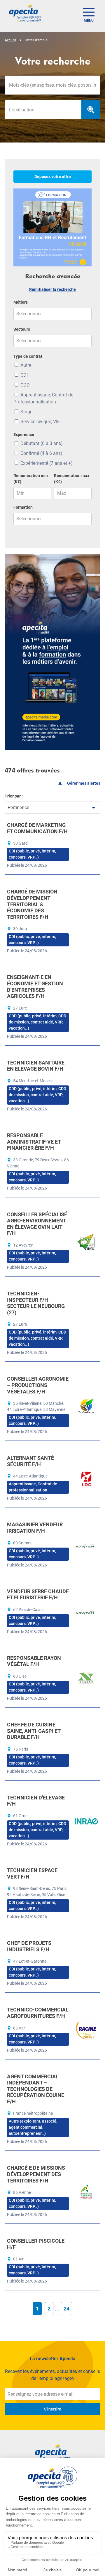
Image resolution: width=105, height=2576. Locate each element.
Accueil (10, 40)
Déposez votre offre (53, 177)
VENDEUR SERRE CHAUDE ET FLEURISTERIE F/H (38, 1595)
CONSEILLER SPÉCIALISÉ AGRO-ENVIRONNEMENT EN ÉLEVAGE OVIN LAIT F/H (37, 1224)
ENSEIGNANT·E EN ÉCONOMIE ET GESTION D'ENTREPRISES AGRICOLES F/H (35, 987)
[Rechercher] (91, 110)
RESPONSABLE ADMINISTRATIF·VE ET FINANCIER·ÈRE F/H (34, 1142)
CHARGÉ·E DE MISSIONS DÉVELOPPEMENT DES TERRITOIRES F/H (36, 2174)
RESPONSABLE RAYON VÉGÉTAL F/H (34, 1661)
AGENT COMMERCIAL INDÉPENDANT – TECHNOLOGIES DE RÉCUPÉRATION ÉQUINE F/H (36, 2089)
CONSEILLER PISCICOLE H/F (36, 2244)
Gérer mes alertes (84, 783)
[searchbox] (43, 110)
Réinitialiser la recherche (52, 289)
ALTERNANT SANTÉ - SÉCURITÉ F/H (32, 1461)
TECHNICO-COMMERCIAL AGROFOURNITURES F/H (38, 2013)
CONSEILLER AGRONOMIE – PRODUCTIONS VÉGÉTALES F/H (38, 1385)
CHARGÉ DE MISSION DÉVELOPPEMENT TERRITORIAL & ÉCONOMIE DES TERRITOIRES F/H (32, 904)
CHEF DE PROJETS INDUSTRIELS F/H (29, 1946)
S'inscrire (53, 2409)
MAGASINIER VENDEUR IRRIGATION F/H (35, 1528)
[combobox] (43, 110)
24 (66, 2309)
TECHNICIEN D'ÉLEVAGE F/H (36, 1801)
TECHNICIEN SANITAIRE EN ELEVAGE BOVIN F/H (36, 1066)
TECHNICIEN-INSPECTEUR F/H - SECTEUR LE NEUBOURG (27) (36, 1303)
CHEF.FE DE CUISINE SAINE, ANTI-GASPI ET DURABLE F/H (34, 1731)
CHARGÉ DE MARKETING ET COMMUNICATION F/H (37, 828)
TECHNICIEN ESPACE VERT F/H (32, 1873)
